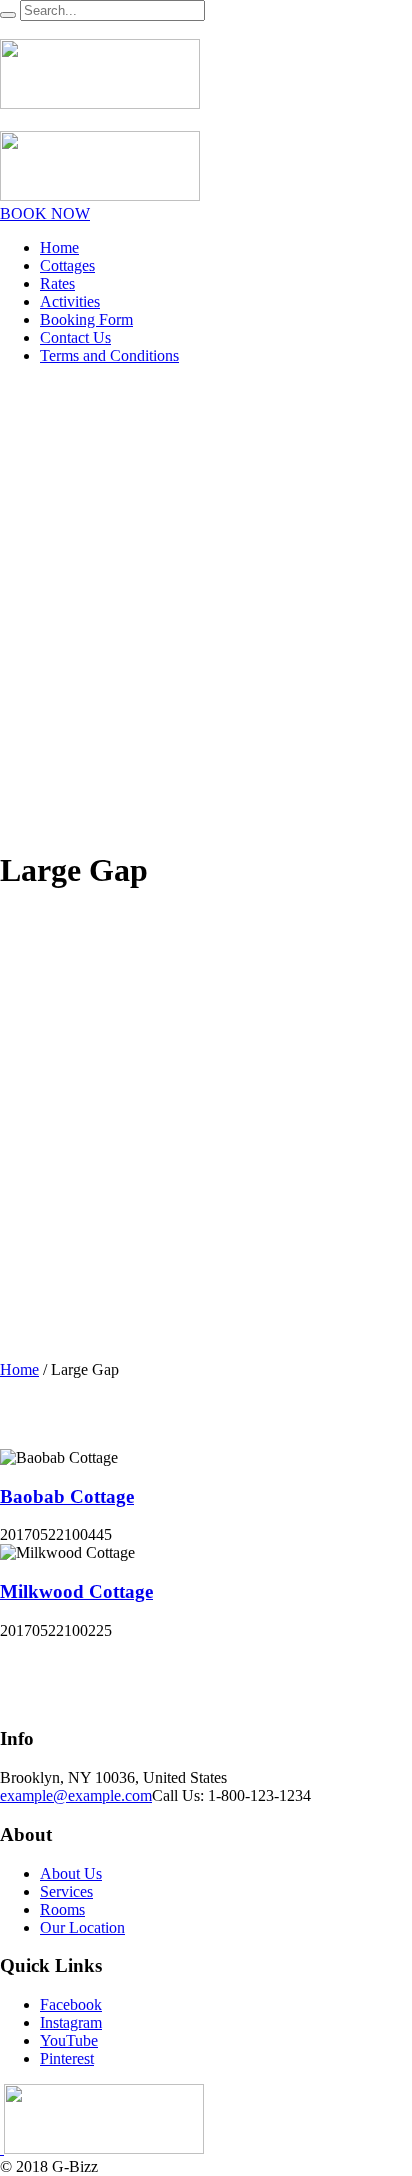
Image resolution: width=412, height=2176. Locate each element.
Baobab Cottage (67, 1496)
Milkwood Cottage (76, 1591)
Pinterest (67, 2058)
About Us (71, 1873)
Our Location (82, 1927)
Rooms (62, 1909)
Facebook (71, 2004)
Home (19, 1369)
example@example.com (76, 1795)
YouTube (69, 2040)
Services (66, 1891)
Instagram (71, 2022)
